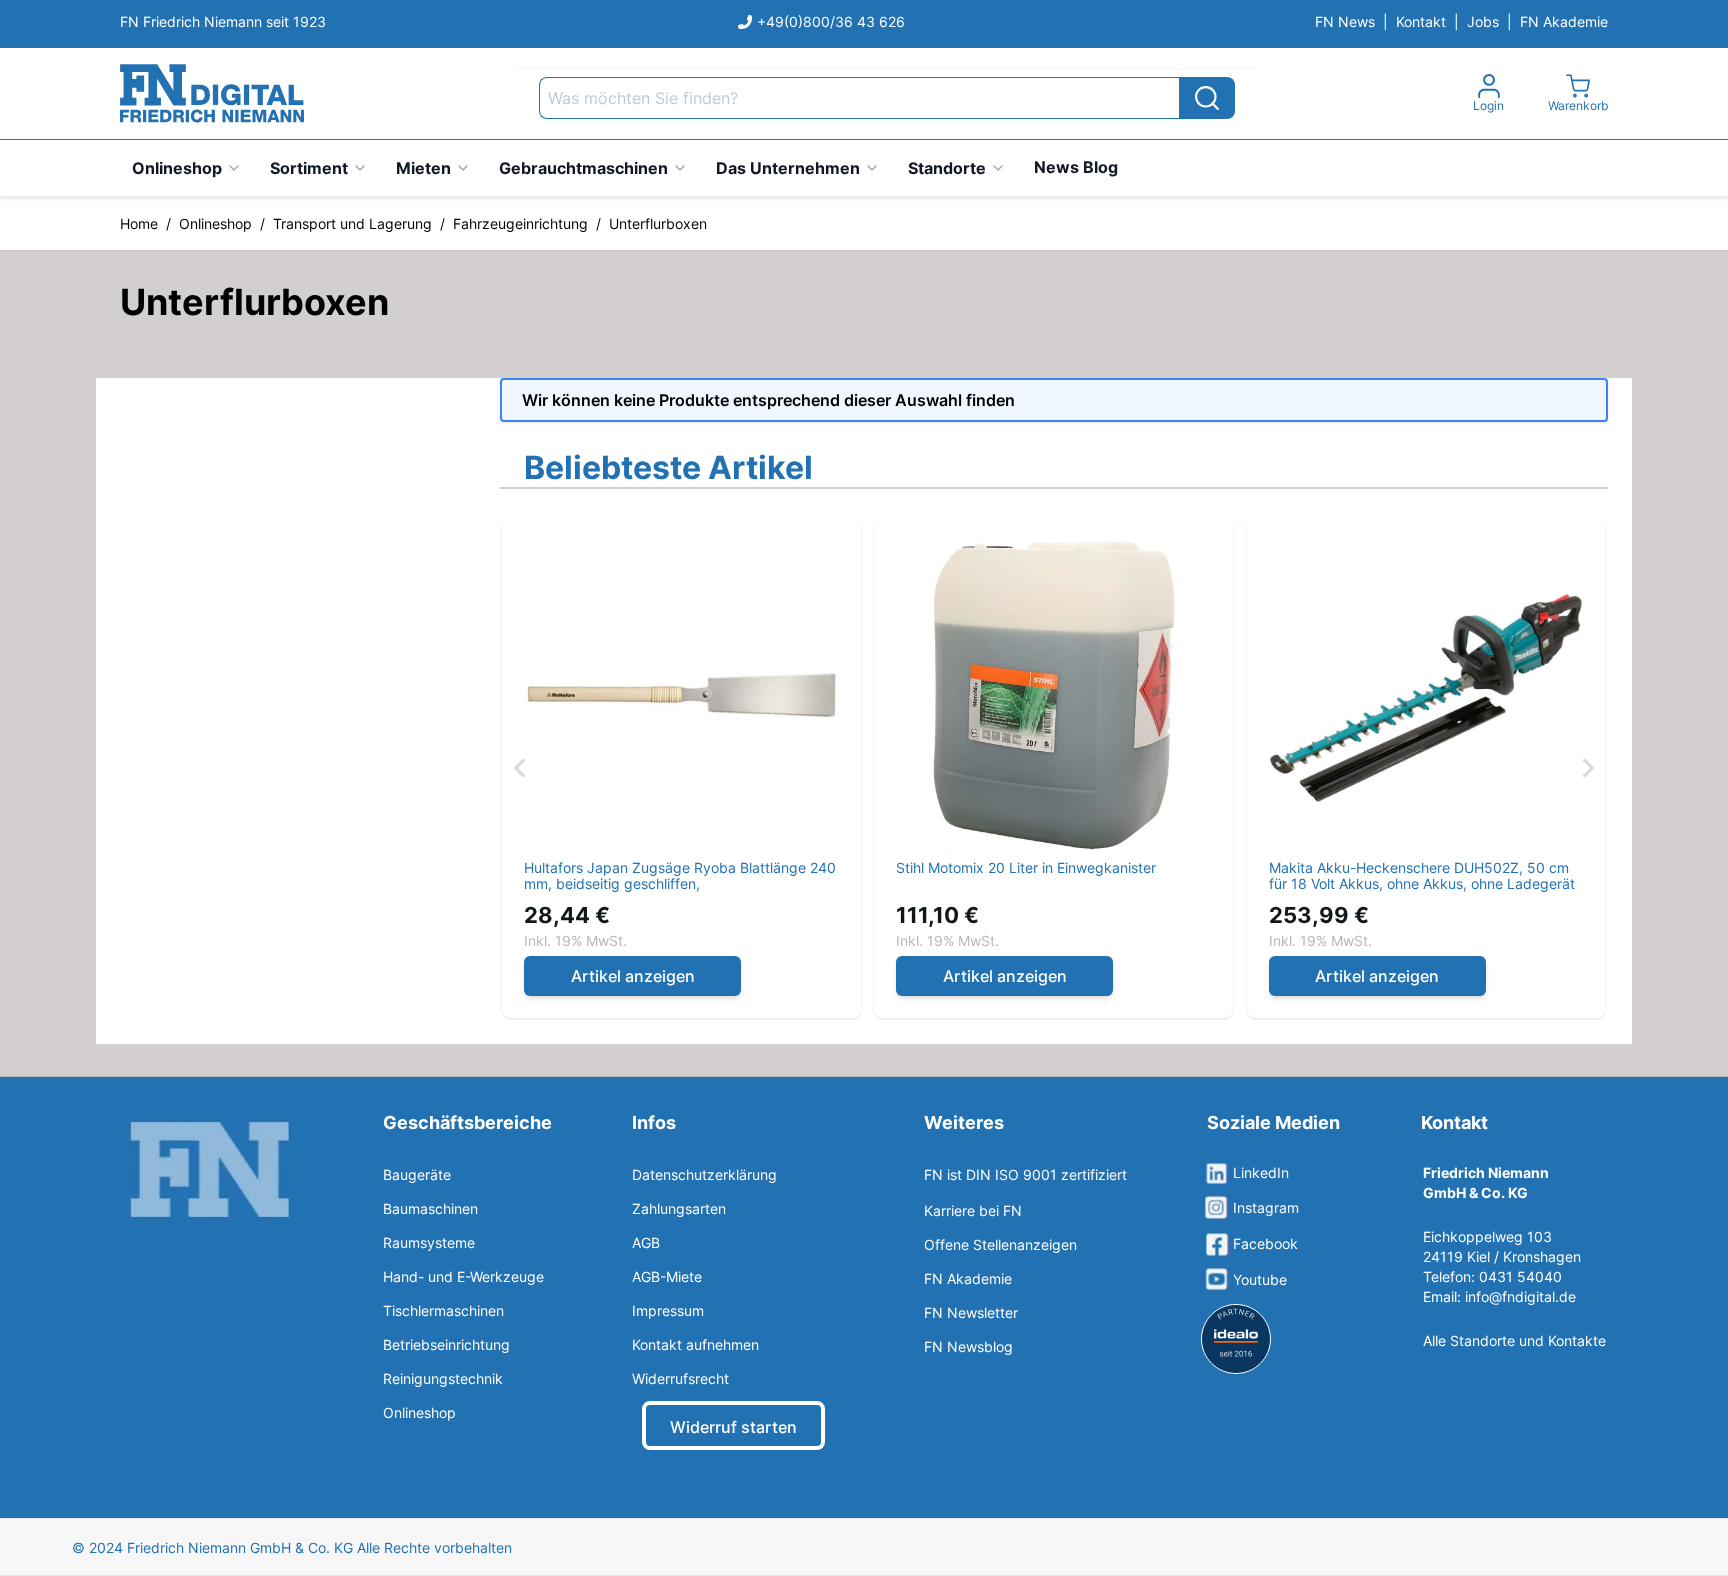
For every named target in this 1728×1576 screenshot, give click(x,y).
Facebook (1265, 1243)
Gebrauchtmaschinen (583, 168)
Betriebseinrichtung (446, 1344)
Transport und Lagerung (352, 223)
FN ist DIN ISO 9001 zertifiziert (1025, 1174)
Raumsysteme (429, 1242)
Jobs (1483, 21)
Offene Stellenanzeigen (1000, 1244)
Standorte (947, 168)
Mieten (423, 168)
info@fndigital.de (1520, 1296)
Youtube (1260, 1279)
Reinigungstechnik (443, 1378)
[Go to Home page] (212, 93)
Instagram (1266, 1207)
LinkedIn (1261, 1172)
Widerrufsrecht (680, 1378)
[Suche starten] (1207, 98)
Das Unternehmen (788, 168)
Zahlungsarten (679, 1208)
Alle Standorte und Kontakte (1514, 1340)
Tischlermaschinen (443, 1310)
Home (139, 223)
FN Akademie (1564, 21)
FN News (1345, 21)
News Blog (1076, 167)
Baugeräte (417, 1174)
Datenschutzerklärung (704, 1174)
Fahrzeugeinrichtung (520, 223)
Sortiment (309, 168)
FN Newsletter (971, 1312)
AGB (646, 1242)
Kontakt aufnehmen (695, 1344)
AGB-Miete (667, 1276)
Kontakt (1421, 21)
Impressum (668, 1310)
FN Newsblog (968, 1346)
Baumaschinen (430, 1208)
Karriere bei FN (973, 1210)
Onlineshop (177, 168)
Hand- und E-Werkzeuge (463, 1276)
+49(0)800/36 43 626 (831, 21)
